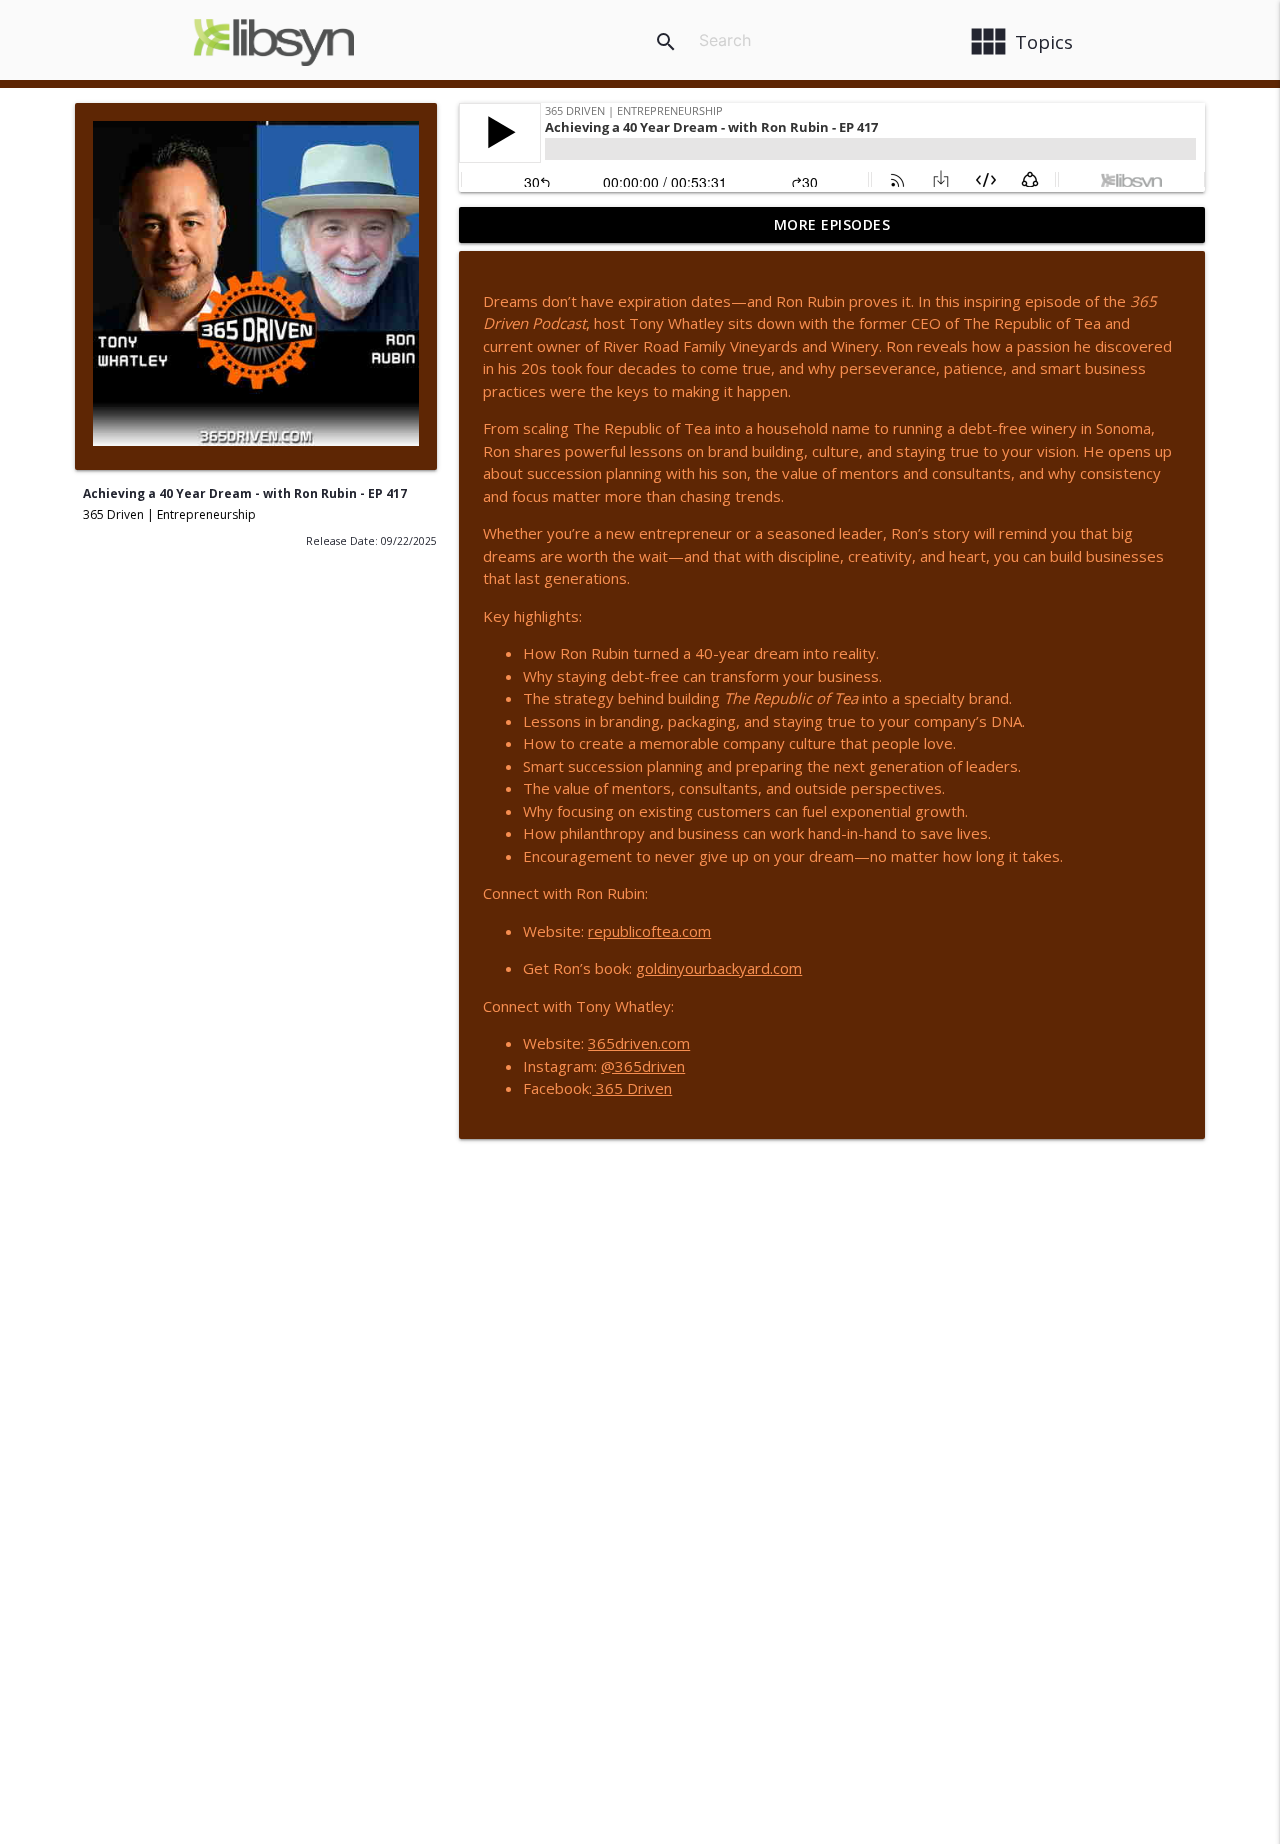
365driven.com (639, 1043)
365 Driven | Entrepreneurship (169, 514)
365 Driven (632, 1088)
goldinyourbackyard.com (719, 968)
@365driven (643, 1066)
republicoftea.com (649, 931)
